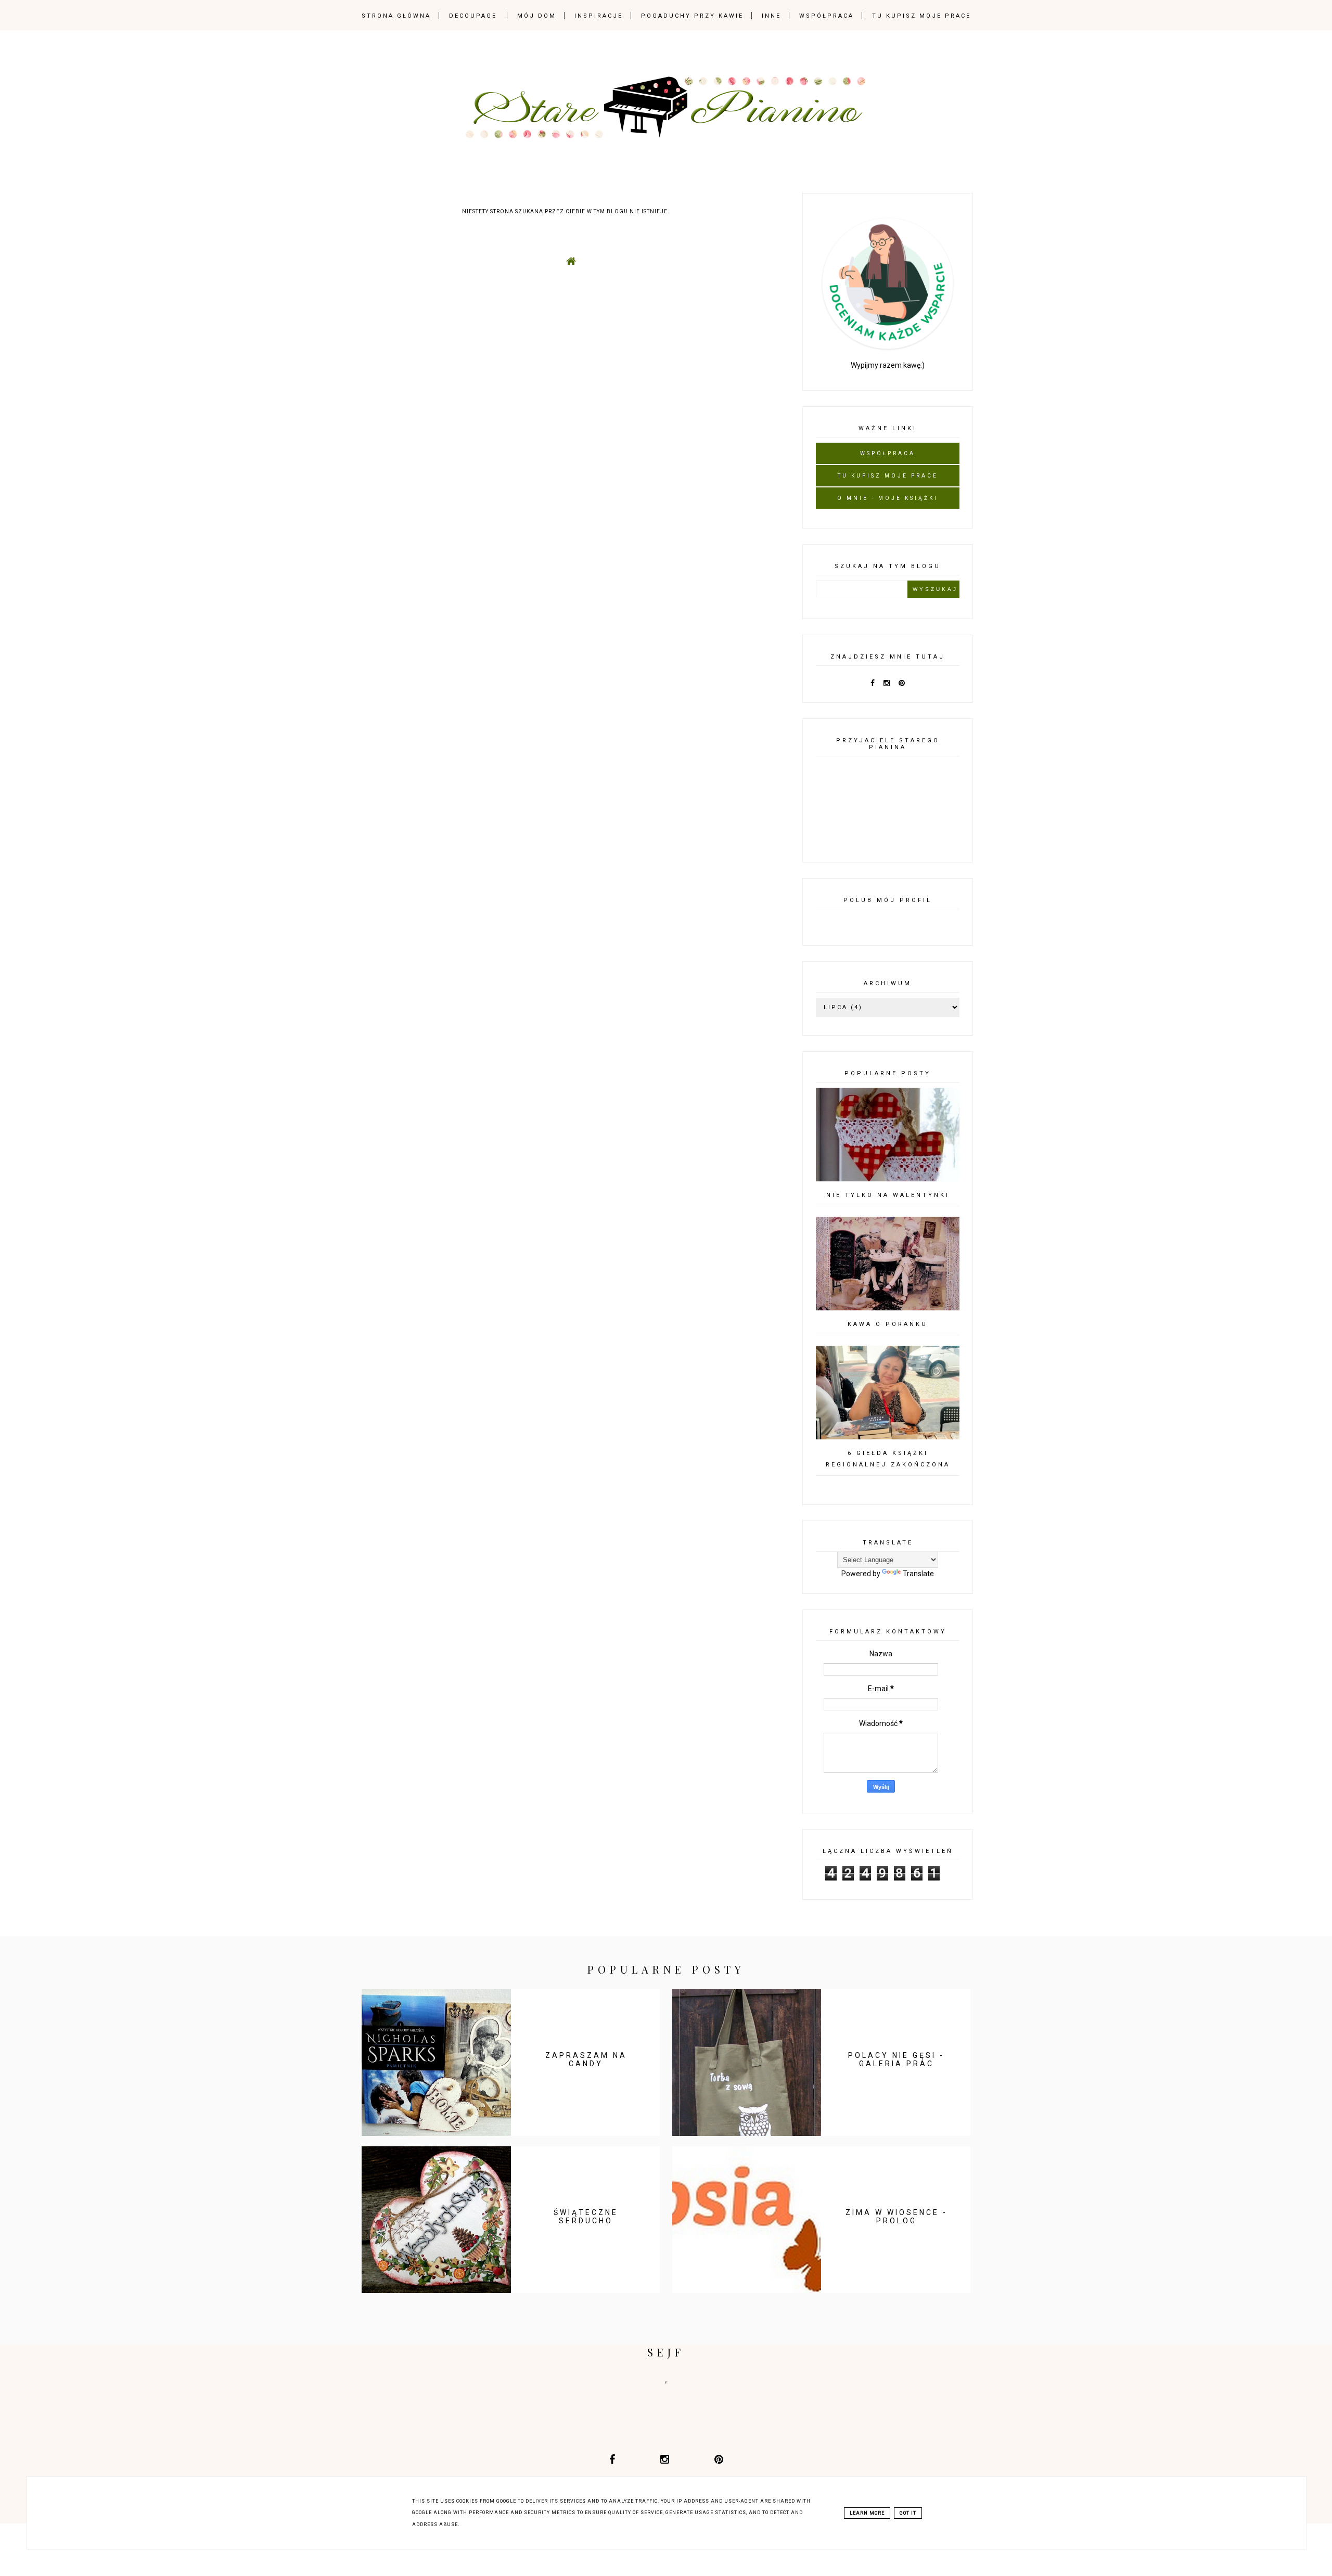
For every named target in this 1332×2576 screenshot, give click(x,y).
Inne (771, 16)
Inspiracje (599, 16)
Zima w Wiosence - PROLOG (896, 2217)
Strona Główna (396, 16)
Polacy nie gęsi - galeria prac (896, 2059)
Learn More (867, 2513)
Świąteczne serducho (586, 2217)
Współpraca (827, 16)
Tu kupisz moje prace (921, 16)
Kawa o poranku (888, 1324)
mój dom (537, 16)
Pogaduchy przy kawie (692, 16)
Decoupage (473, 16)
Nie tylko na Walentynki (888, 1195)
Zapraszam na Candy (586, 2059)
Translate (918, 1574)
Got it (908, 2513)
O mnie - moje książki (888, 498)
